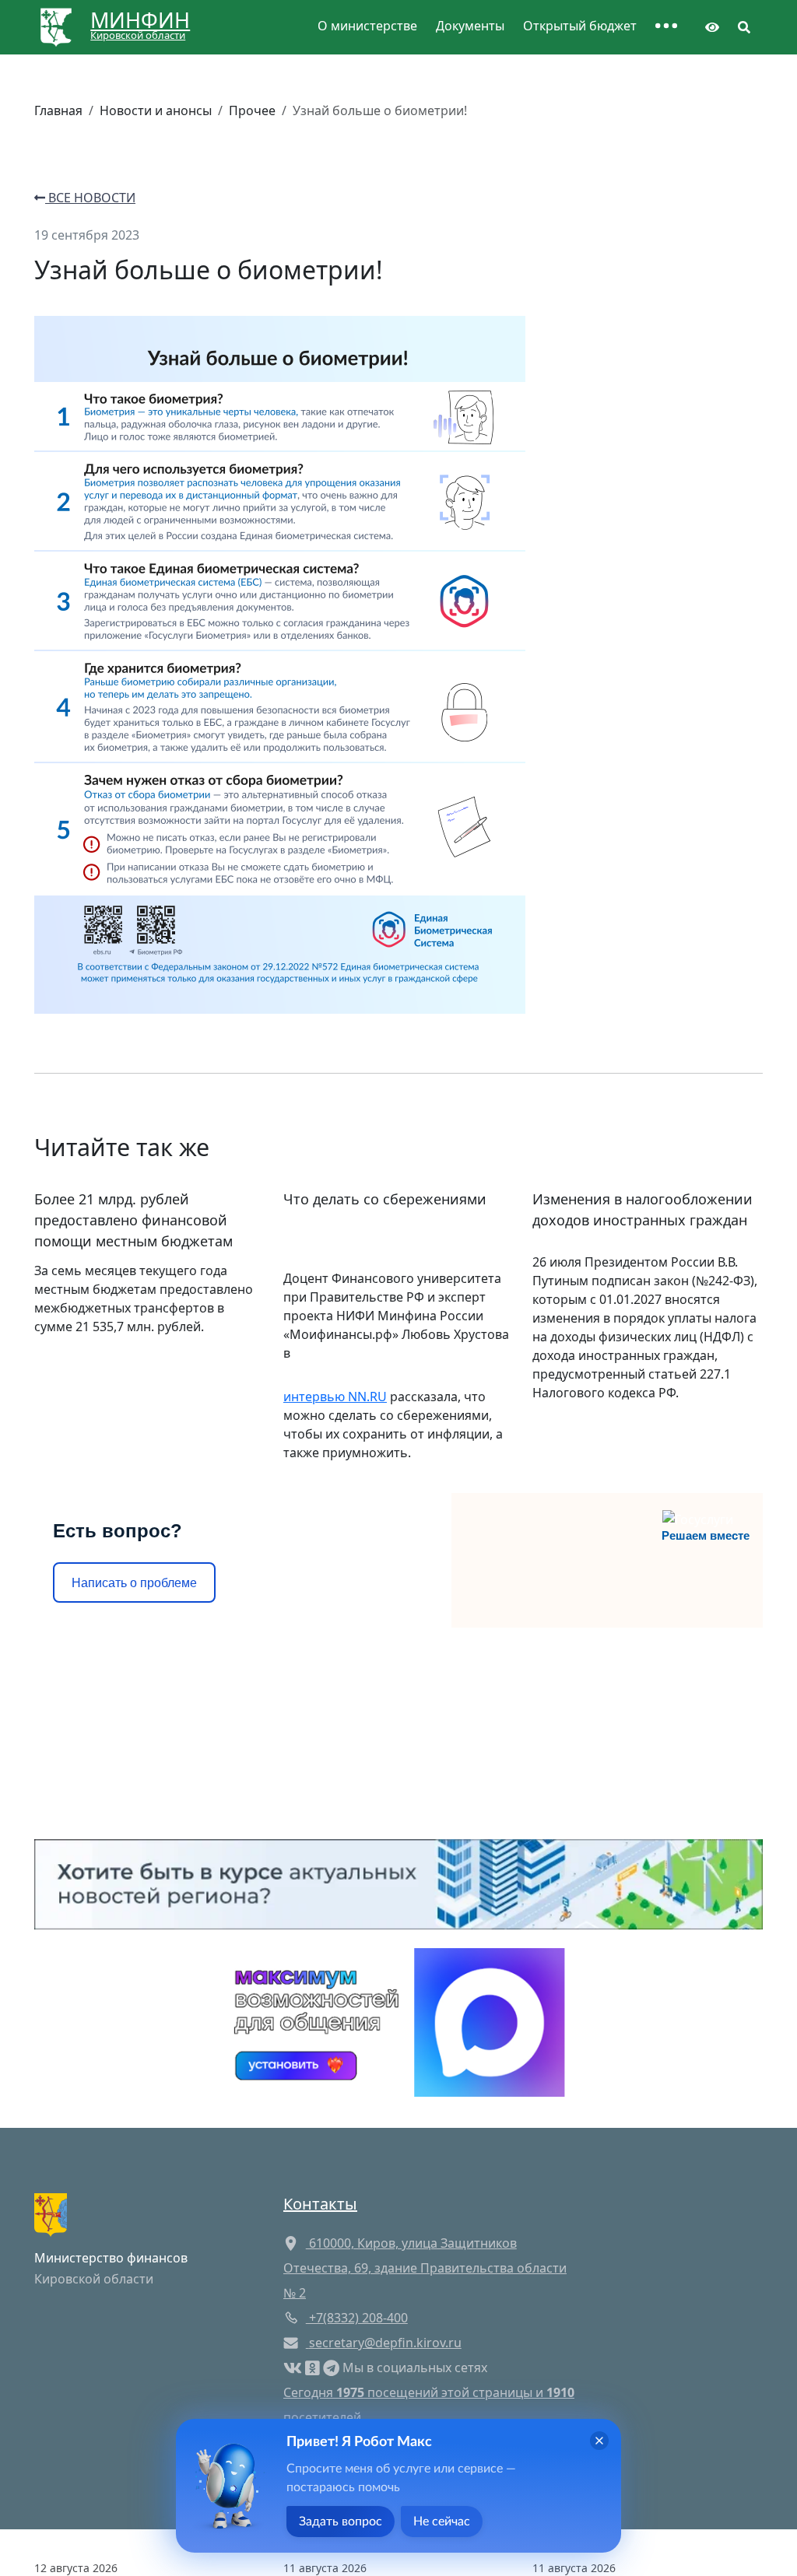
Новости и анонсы (156, 110)
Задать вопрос (341, 2522)
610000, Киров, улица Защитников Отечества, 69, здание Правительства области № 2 (425, 2268)
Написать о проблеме (134, 1583)
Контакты (320, 2204)
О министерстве (367, 26)
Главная (58, 110)
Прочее (252, 110)
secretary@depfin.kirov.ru (385, 2343)
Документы (470, 26)
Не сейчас (442, 2522)
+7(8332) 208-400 (357, 2318)
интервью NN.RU (335, 1397)
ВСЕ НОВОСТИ (90, 198)
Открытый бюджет (580, 26)
